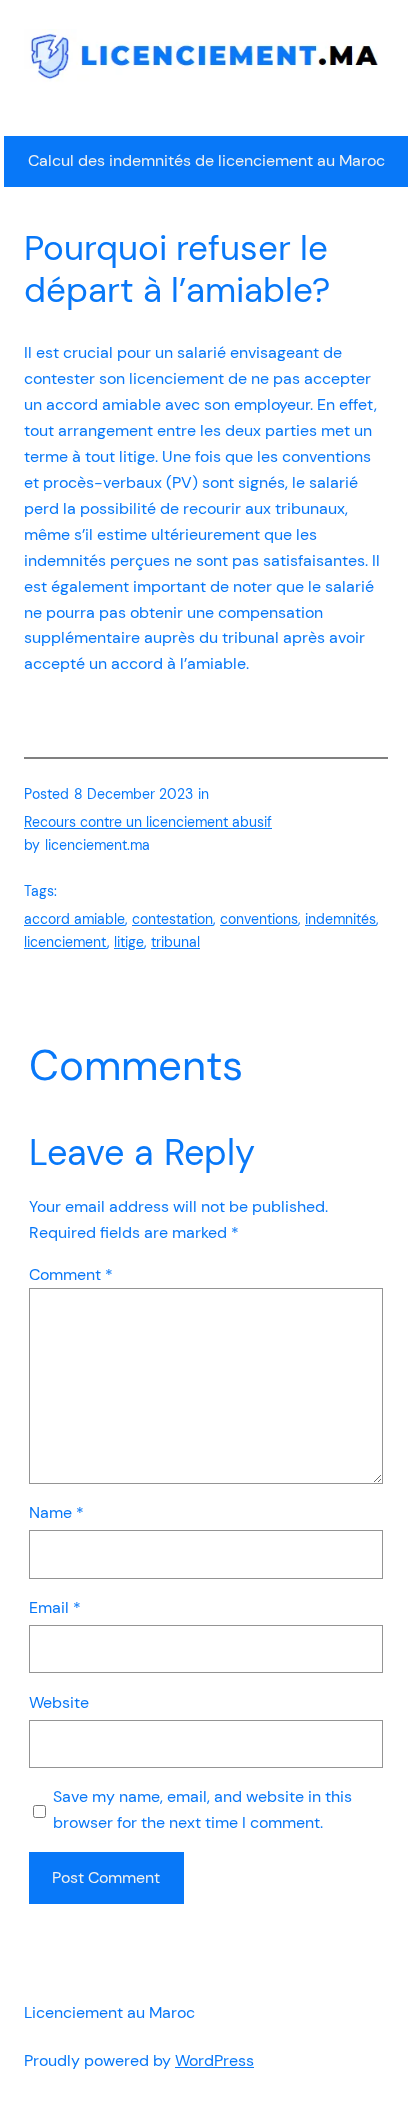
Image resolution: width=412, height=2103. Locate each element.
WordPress (214, 2060)
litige (129, 942)
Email (55, 1607)
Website (59, 1702)
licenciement (65, 942)
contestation (172, 919)
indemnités (340, 919)
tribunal (175, 942)
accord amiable (74, 919)
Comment (71, 1274)
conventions (259, 919)
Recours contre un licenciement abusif (148, 822)
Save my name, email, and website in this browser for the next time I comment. (202, 1809)
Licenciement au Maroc (109, 2012)
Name (56, 1512)
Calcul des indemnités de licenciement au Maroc (206, 160)
